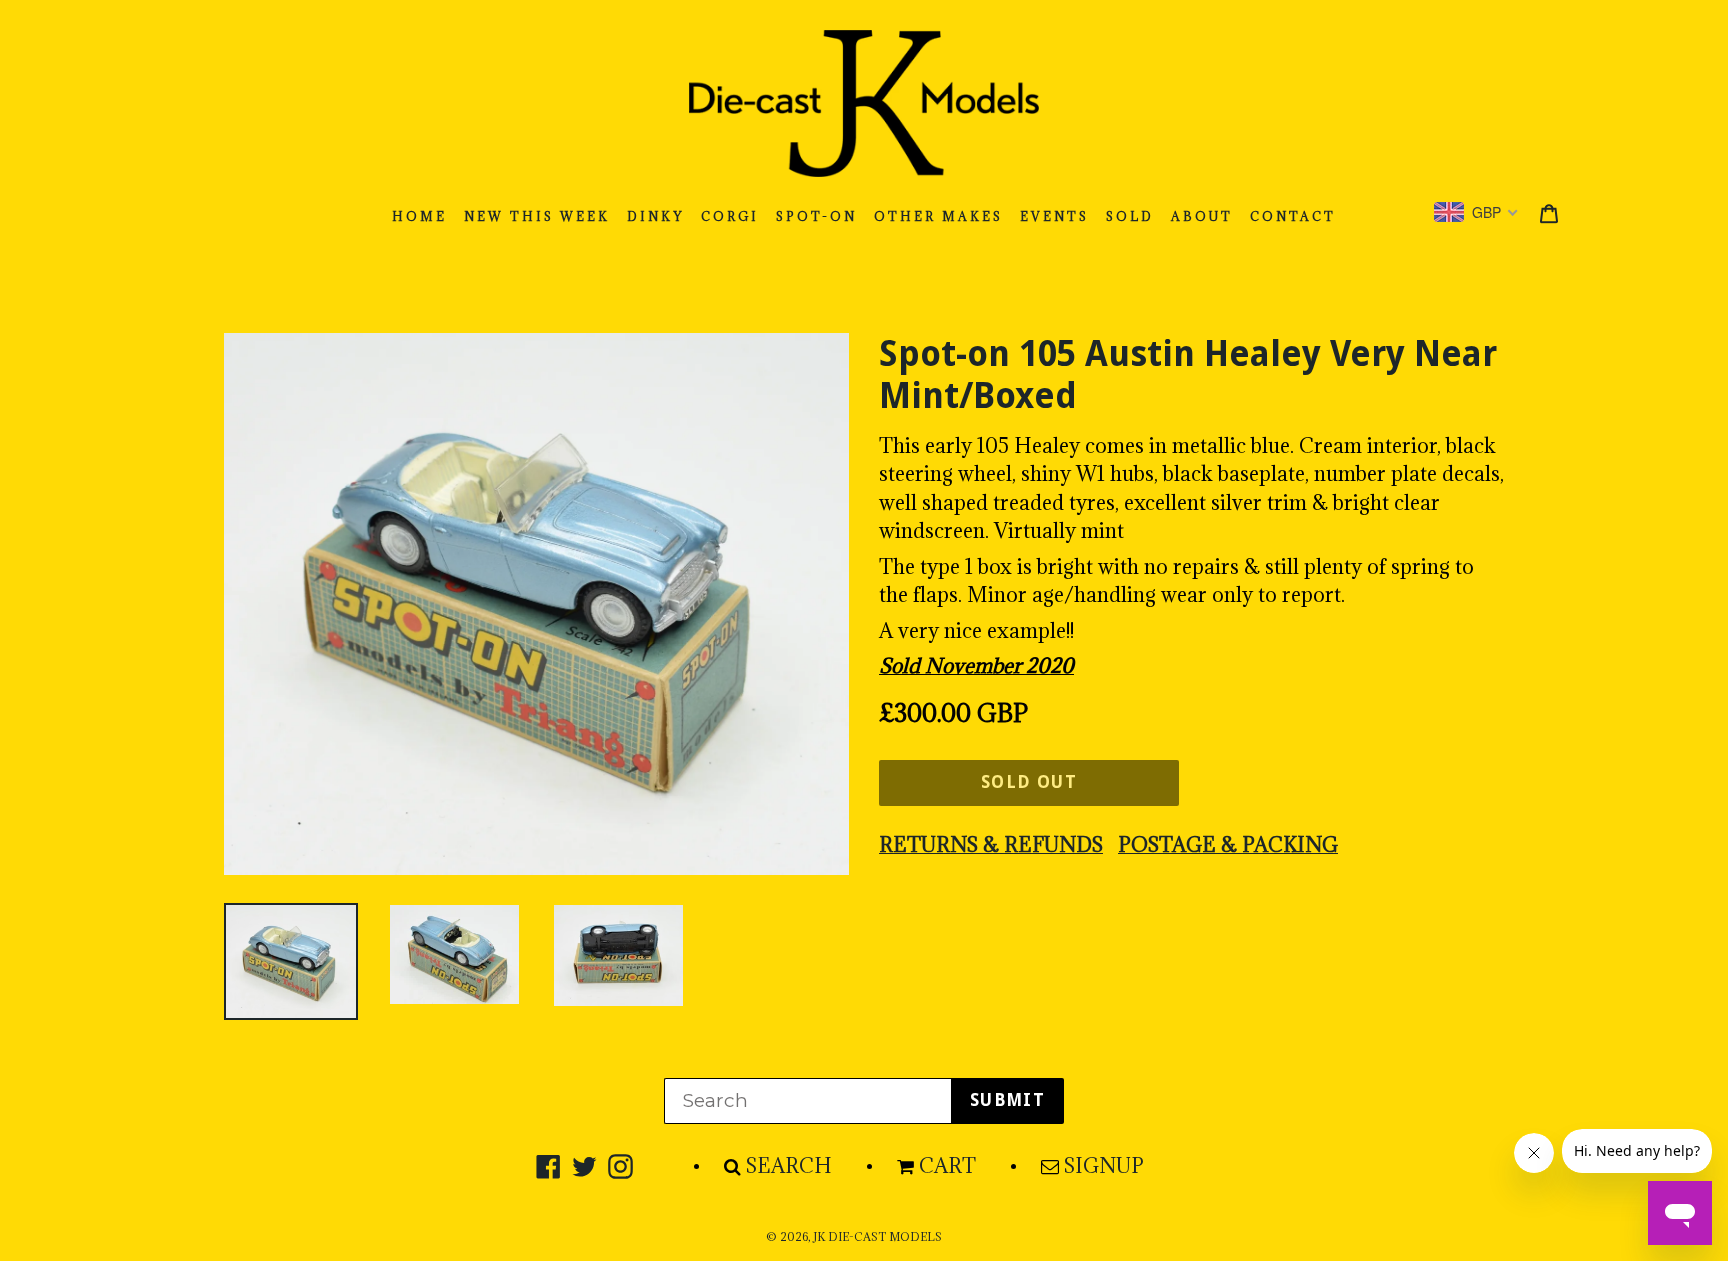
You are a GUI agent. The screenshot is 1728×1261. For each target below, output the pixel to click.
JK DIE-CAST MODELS (877, 1237)
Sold (1130, 216)
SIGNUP (1104, 1166)
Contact (1293, 216)
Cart (947, 1166)
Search (789, 1166)
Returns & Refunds (991, 845)
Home (419, 216)
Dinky (655, 216)
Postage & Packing (1228, 845)
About (1202, 216)
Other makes (938, 216)
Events (1054, 216)
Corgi (730, 216)
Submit (1007, 1100)
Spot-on (816, 216)
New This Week (537, 216)
